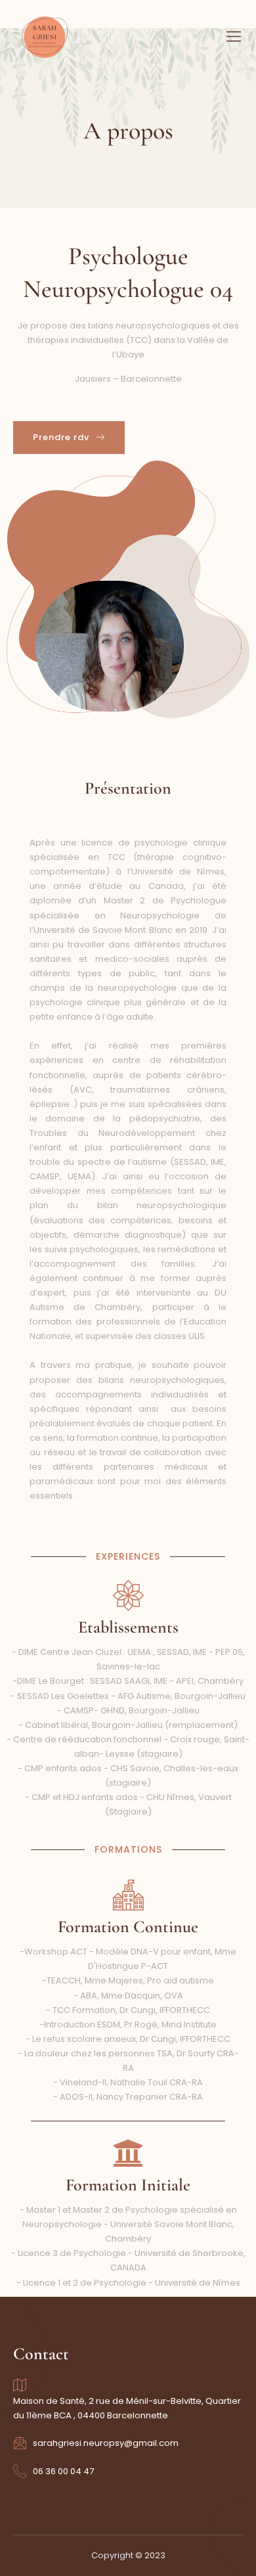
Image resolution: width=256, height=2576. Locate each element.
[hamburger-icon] (234, 38)
